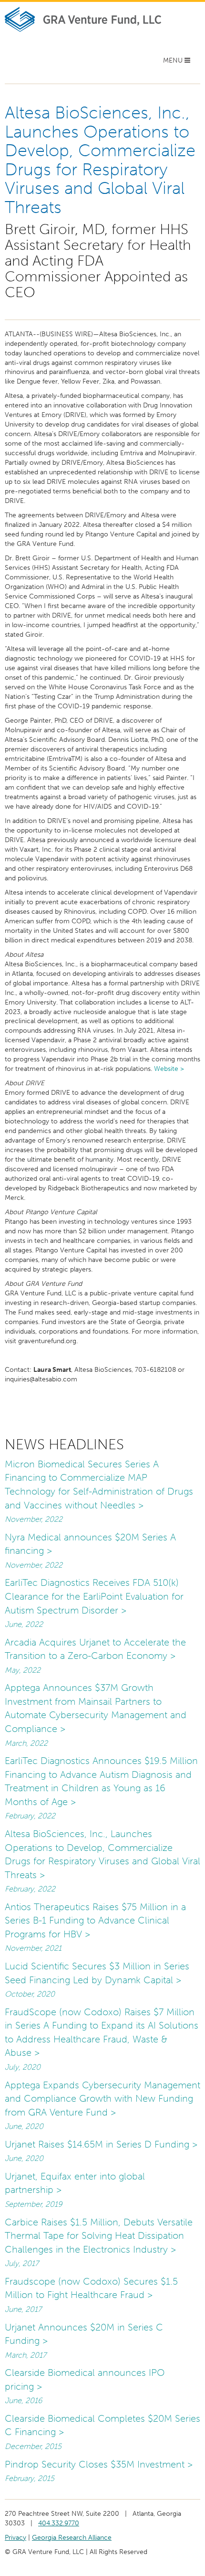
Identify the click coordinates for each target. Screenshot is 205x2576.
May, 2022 (23, 1670)
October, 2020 (30, 1994)
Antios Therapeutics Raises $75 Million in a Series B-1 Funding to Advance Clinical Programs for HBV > (95, 1920)
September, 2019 (33, 2204)
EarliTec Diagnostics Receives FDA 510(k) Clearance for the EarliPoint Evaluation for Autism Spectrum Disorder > (94, 1596)
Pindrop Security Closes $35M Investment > (99, 2464)
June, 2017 (23, 2309)
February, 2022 (30, 1816)
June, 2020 (24, 2126)
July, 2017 (22, 2263)
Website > (169, 1069)
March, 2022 (26, 1743)
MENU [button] (178, 63)
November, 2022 (34, 1519)
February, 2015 (30, 2478)
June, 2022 (24, 1624)
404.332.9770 (59, 2523)
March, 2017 (26, 2355)
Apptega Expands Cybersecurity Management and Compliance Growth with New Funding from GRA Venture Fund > (102, 2099)
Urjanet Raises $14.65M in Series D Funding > (101, 2144)
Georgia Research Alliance (72, 2538)
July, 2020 (23, 2067)
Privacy (15, 2538)
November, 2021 (33, 1948)
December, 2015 (33, 2446)
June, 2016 (23, 2400)
